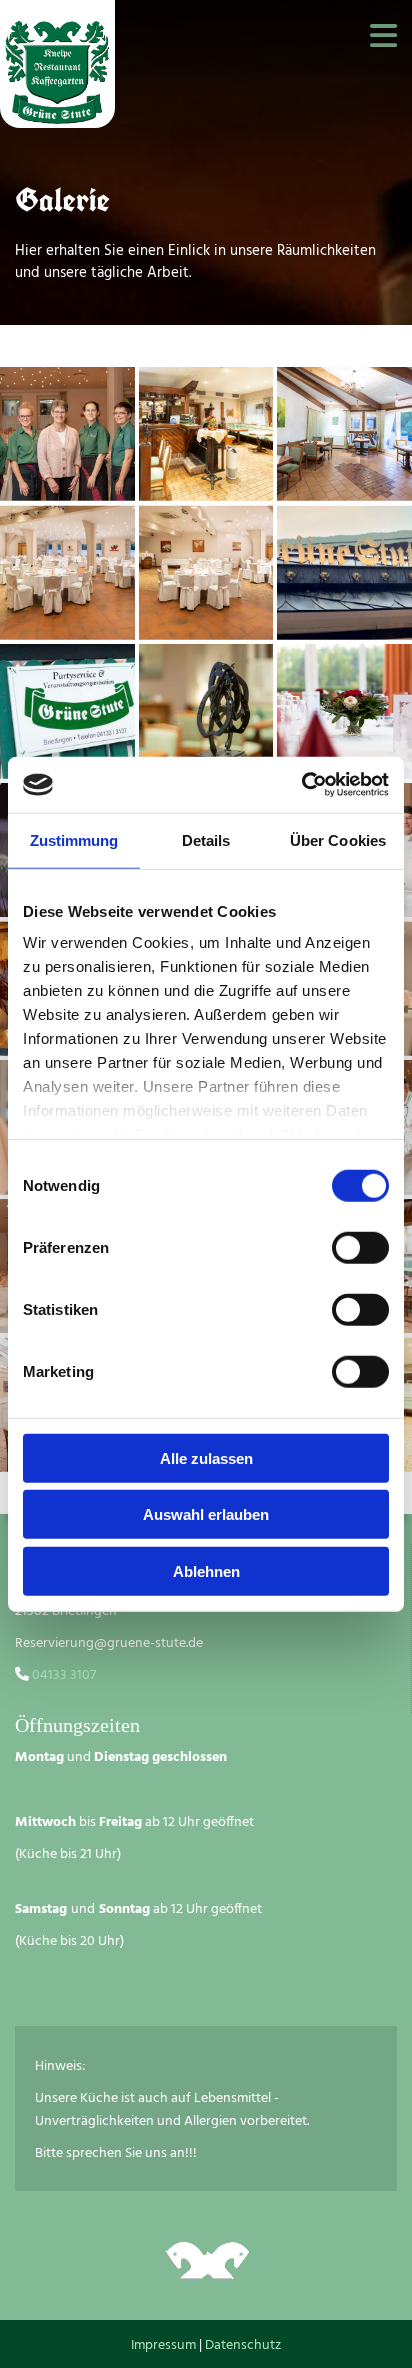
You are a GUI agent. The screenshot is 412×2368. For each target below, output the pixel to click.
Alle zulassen (206, 1457)
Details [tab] (206, 839)
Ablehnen (206, 1570)
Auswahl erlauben (206, 1514)
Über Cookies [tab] (338, 839)
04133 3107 (62, 1675)
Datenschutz (243, 2345)
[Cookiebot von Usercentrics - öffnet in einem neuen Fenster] (301, 785)
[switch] (360, 1247)
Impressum (163, 2345)
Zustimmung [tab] (74, 839)
